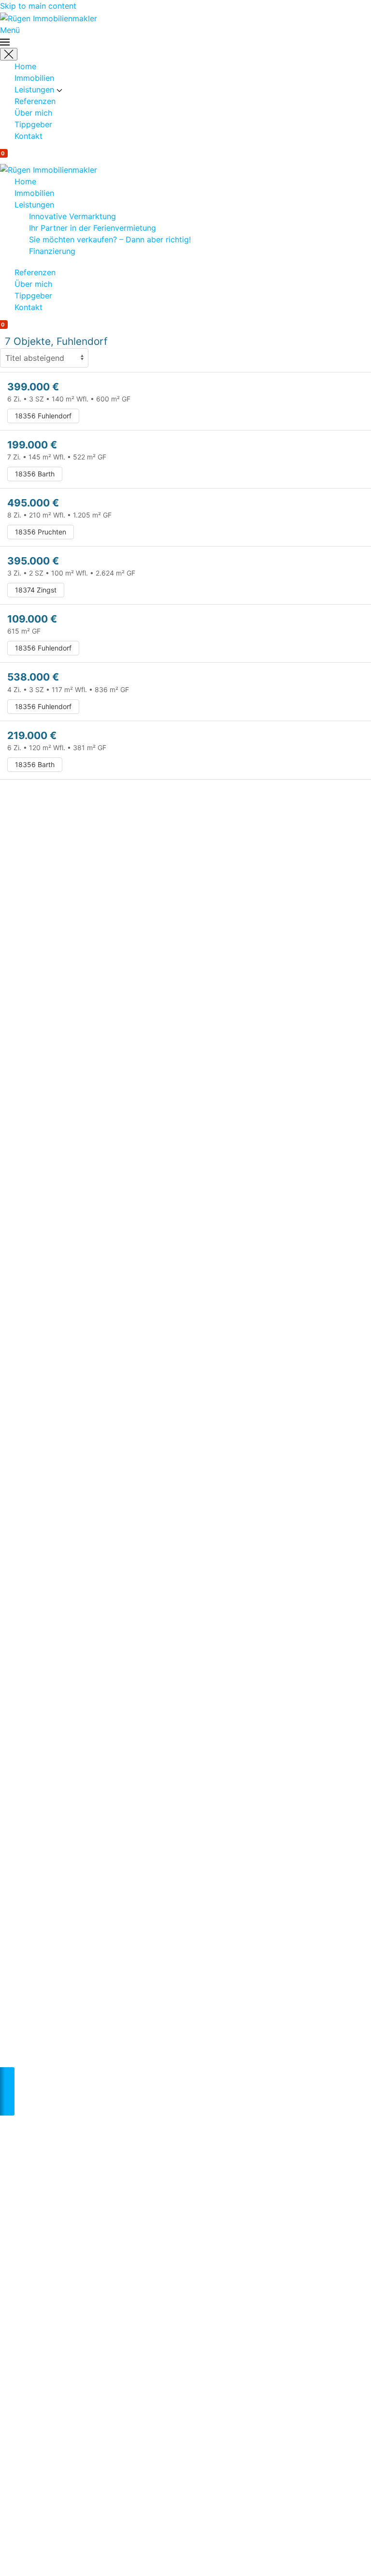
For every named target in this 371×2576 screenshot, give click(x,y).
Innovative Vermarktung (72, 216)
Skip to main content (38, 6)
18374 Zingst (36, 590)
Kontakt (29, 136)
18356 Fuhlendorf (43, 416)
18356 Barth (35, 474)
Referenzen (35, 101)
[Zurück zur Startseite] (49, 17)
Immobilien (34, 78)
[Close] (9, 54)
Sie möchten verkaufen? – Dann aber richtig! (110, 239)
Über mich (33, 113)
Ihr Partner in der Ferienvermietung (93, 228)
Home (25, 66)
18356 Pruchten (41, 532)
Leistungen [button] (36, 89)
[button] (185, 36)
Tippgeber (33, 124)
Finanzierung (52, 251)
